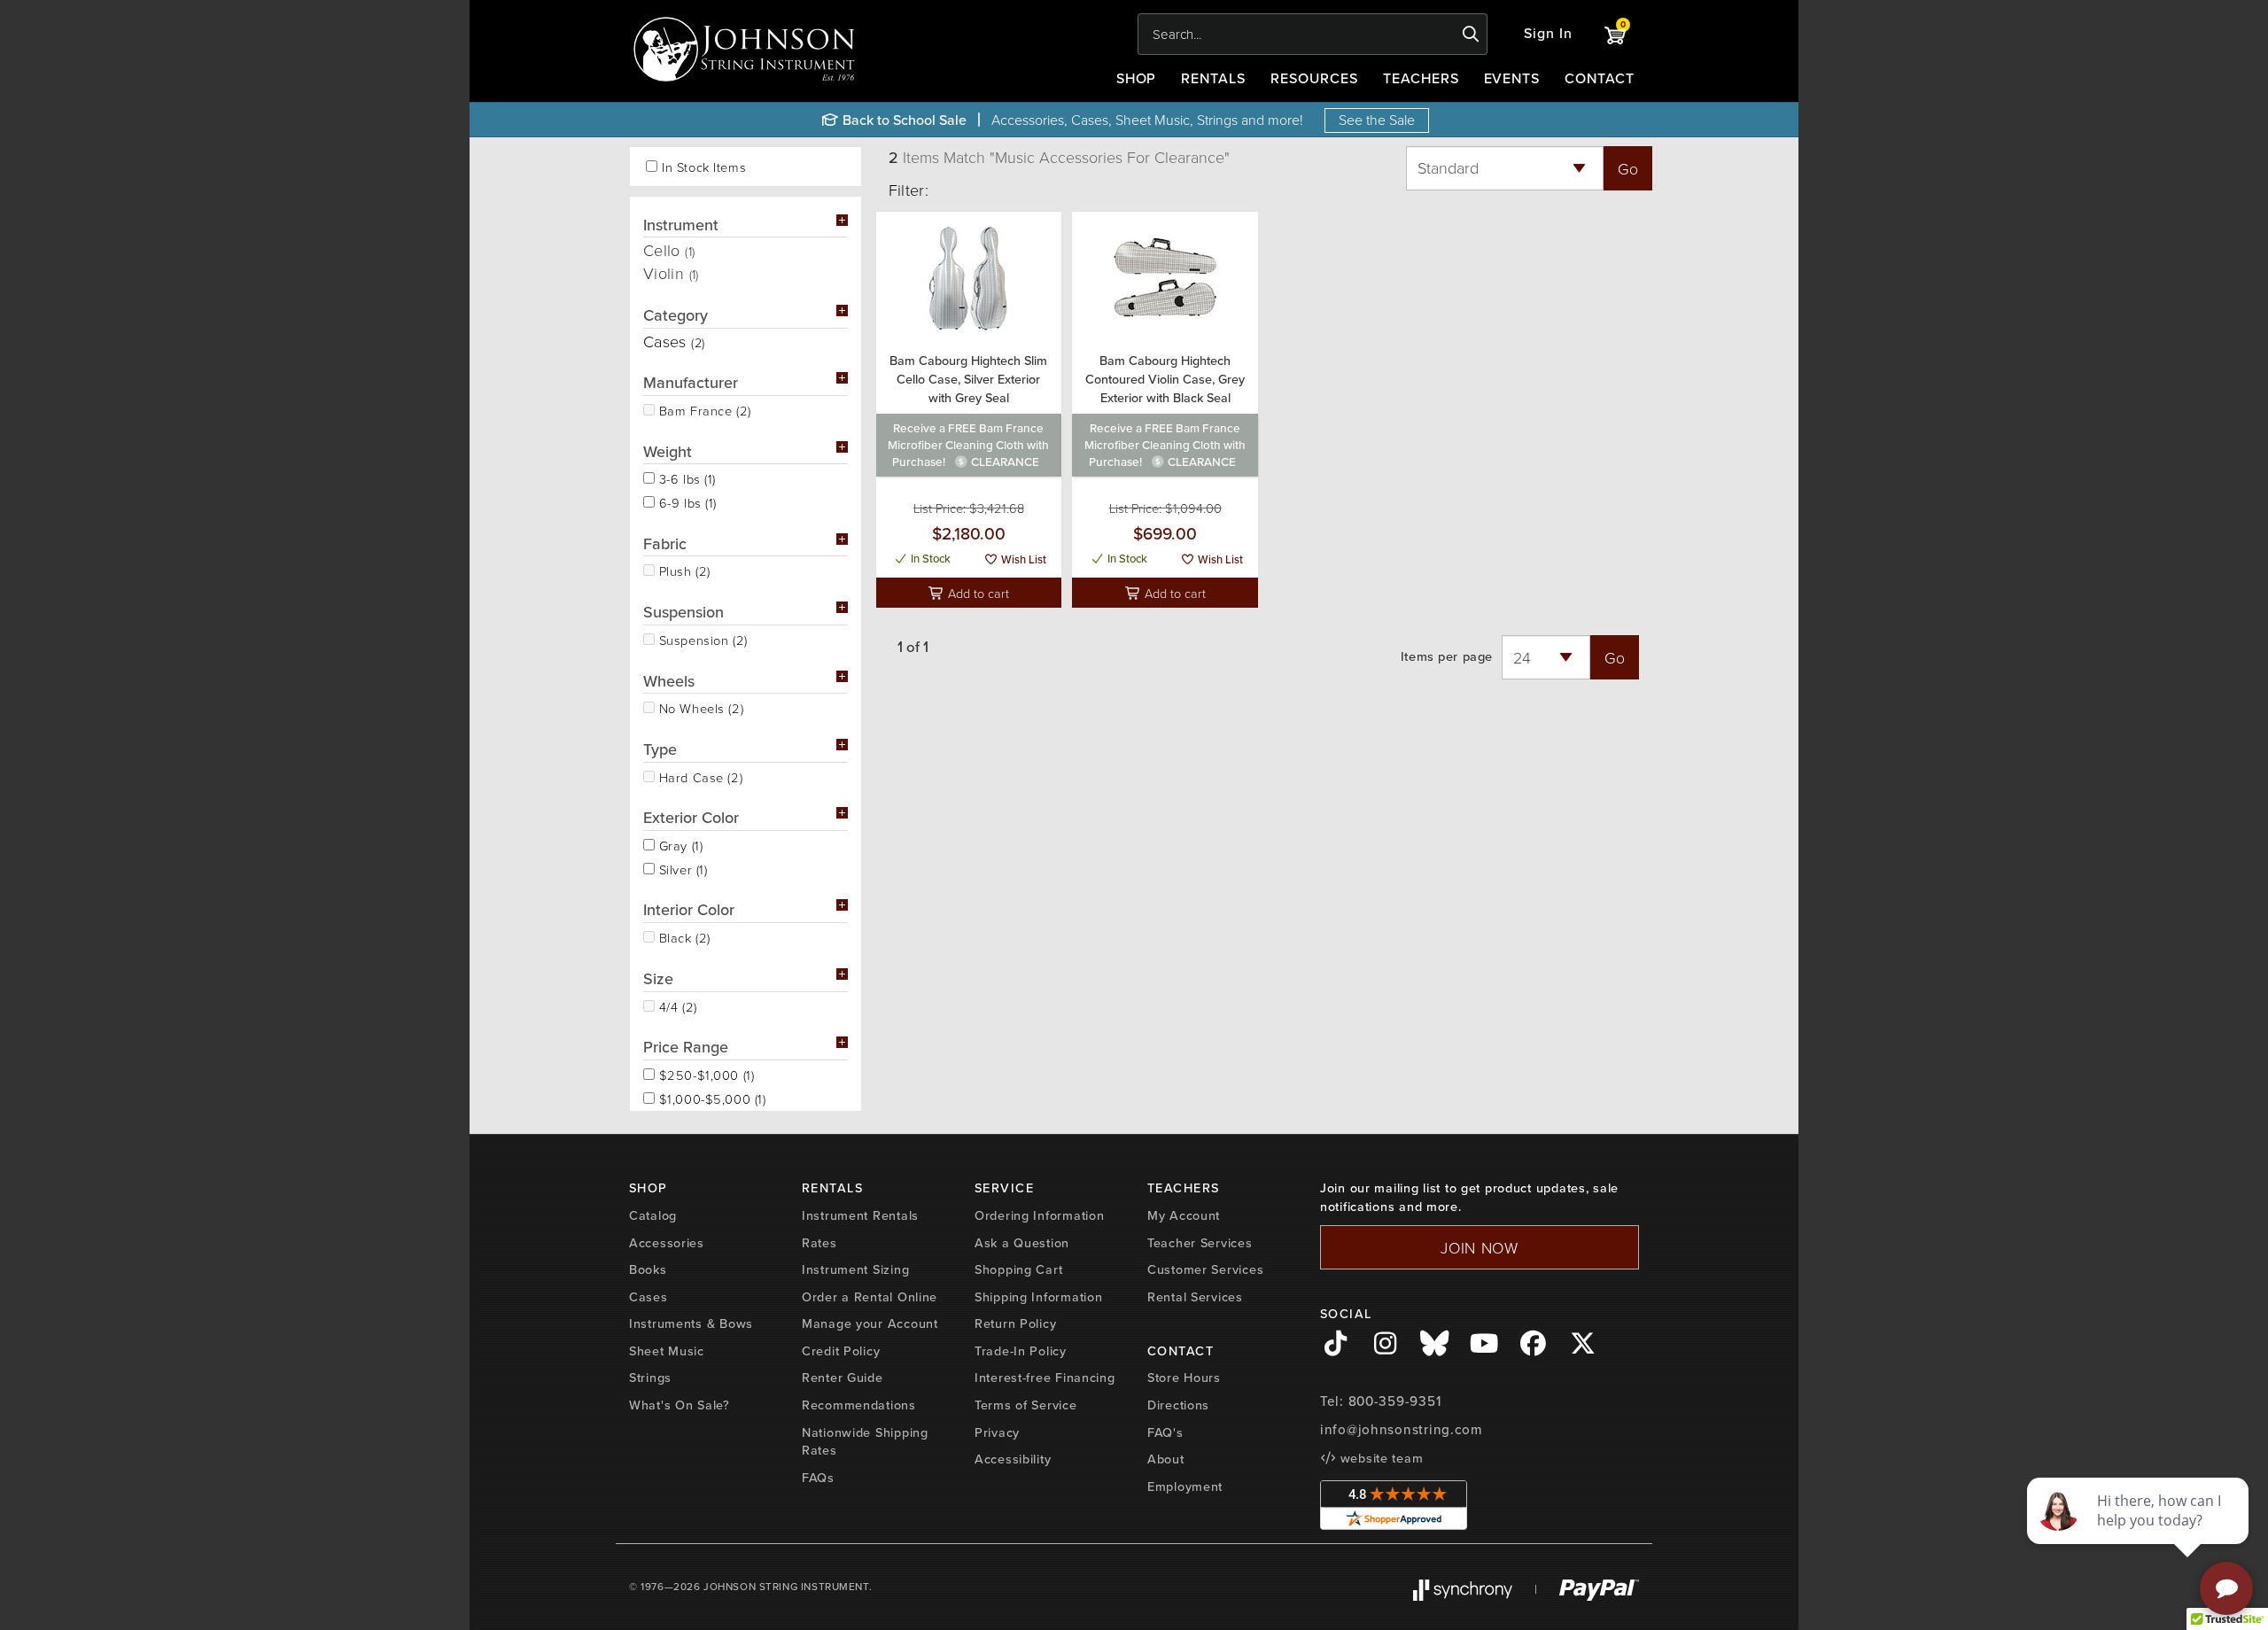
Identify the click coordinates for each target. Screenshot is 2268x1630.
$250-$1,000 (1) (704, 1074)
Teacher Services (1200, 1243)
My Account (1184, 1215)
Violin (671, 273)
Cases (649, 1297)
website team (1379, 1458)
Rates (819, 1243)
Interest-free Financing (1045, 1378)
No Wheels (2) (699, 707)
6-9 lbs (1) (686, 501)
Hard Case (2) (699, 776)
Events (1512, 78)
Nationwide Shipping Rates (865, 1442)
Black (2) (683, 936)
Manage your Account (870, 1323)
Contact (1600, 78)
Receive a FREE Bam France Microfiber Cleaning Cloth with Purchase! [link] (968, 445)
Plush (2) (683, 570)
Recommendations (859, 1405)
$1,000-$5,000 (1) (711, 1098)
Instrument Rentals (860, 1215)
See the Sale (1377, 120)
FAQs (818, 1478)
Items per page (1447, 657)
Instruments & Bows (691, 1323)
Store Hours (1184, 1378)
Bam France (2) (703, 409)
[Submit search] (1471, 35)
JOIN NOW (1480, 1247)
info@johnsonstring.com (1402, 1430)
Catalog (653, 1215)
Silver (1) (681, 868)
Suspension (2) (701, 639)
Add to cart (977, 593)
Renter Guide (843, 1378)
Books (648, 1269)
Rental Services (1195, 1297)
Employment (1185, 1486)
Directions (1178, 1405)
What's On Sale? (680, 1405)
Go (1628, 168)
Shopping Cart (1018, 1269)
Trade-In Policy (1021, 1351)
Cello (669, 250)
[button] (1548, 34)
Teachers (1421, 78)
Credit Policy (841, 1351)
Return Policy (1015, 1323)
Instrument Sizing (855, 1269)
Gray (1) (679, 844)
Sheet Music (667, 1351)
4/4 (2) (676, 1005)
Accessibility (1013, 1459)
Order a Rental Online (870, 1297)
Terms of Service (1026, 1405)
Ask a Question (1022, 1243)
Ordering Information (1039, 1215)
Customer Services (1205, 1269)
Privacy (997, 1432)
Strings (650, 1378)
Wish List (1022, 559)
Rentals (1213, 78)
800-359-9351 (1395, 1401)
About (1166, 1459)
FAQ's (1165, 1432)
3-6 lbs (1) (685, 477)
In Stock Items (704, 167)
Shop (1137, 78)
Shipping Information (1038, 1297)
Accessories (667, 1243)
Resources (1314, 78)
